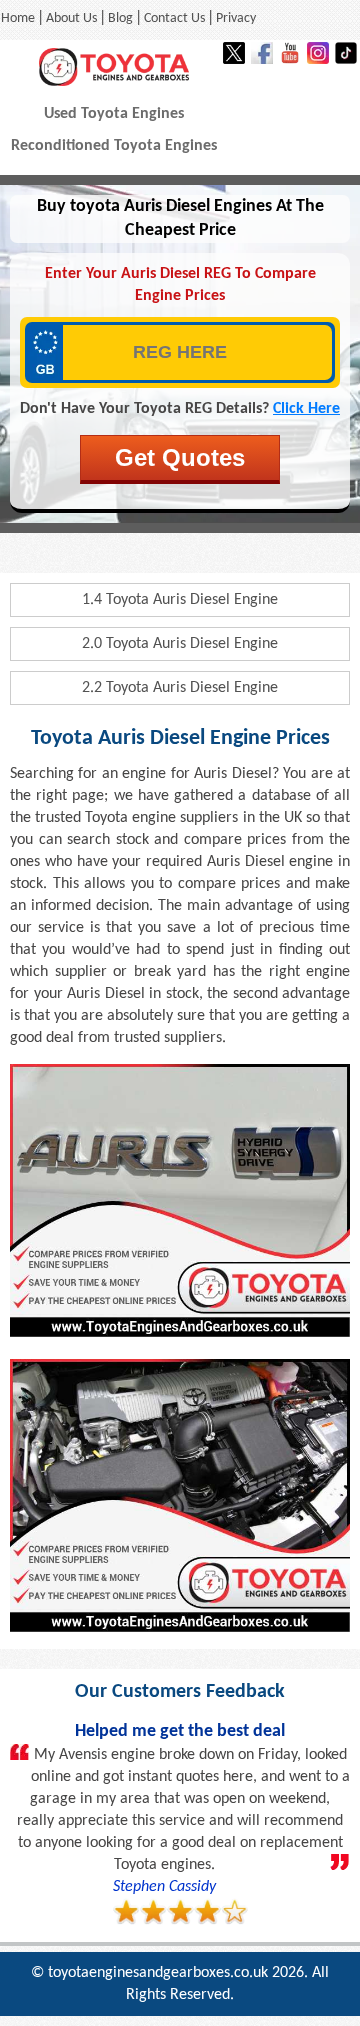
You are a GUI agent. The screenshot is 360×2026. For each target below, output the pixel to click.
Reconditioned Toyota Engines (114, 146)
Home (18, 18)
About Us (71, 18)
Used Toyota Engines (114, 114)
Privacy (236, 18)
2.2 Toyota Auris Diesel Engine (180, 688)
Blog (120, 18)
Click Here (306, 409)
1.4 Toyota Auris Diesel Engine (180, 600)
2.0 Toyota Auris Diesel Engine (180, 644)
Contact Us (174, 18)
